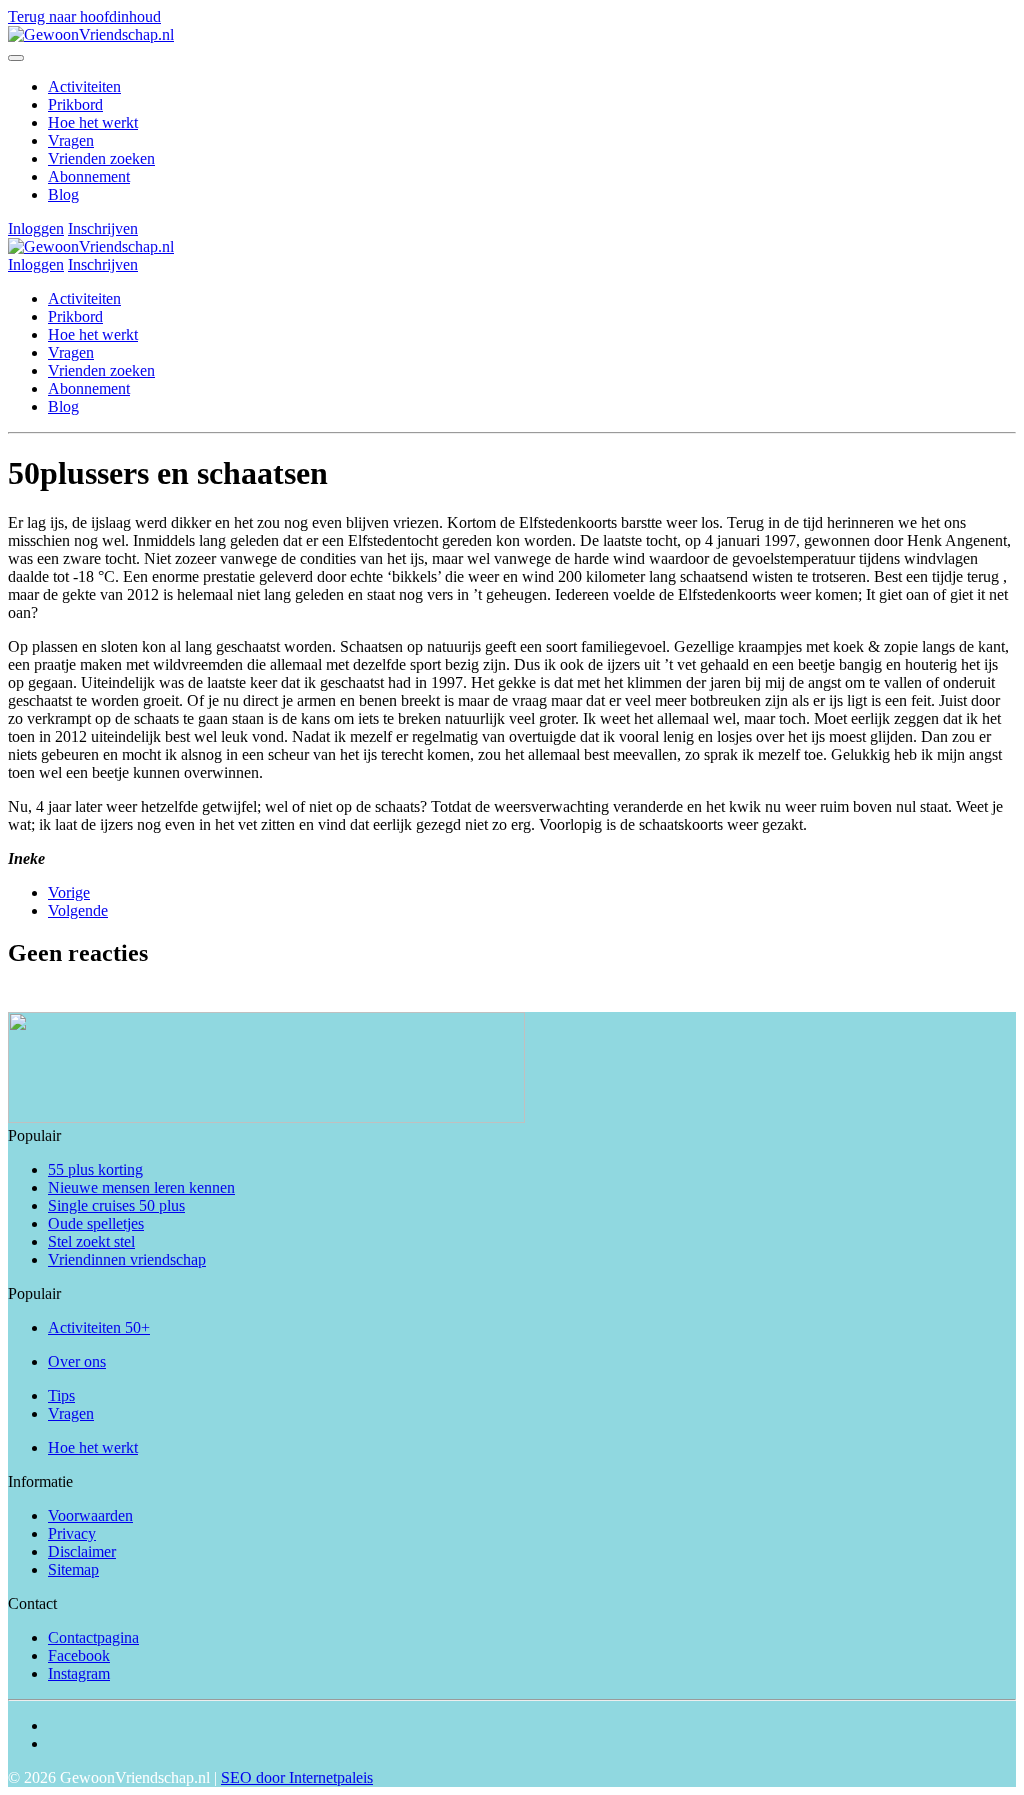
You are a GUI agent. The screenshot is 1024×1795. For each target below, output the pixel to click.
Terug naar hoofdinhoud (84, 16)
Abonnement (89, 176)
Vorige (69, 892)
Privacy (72, 1533)
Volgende (78, 910)
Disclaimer (82, 1551)
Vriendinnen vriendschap (127, 1259)
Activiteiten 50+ (99, 1327)
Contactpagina (93, 1637)
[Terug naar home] (91, 34)
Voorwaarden (90, 1515)
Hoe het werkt (93, 122)
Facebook (79, 1655)
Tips (61, 1395)
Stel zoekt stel (91, 1241)
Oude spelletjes (96, 1223)
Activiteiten (84, 86)
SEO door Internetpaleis (297, 1777)
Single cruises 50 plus (116, 1205)
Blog (63, 194)
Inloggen (36, 228)
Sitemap (73, 1569)
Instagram (79, 1673)
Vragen (71, 140)
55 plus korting (95, 1169)
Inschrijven (103, 228)
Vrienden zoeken (101, 158)
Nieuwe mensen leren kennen (141, 1187)
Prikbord (75, 104)
